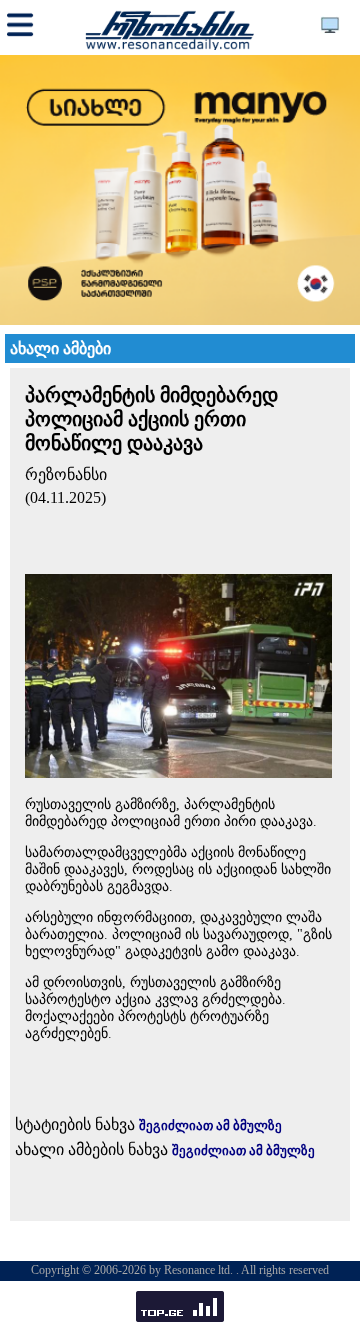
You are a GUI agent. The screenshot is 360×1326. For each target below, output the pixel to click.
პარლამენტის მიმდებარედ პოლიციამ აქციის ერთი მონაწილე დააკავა (151, 419)
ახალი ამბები (60, 348)
